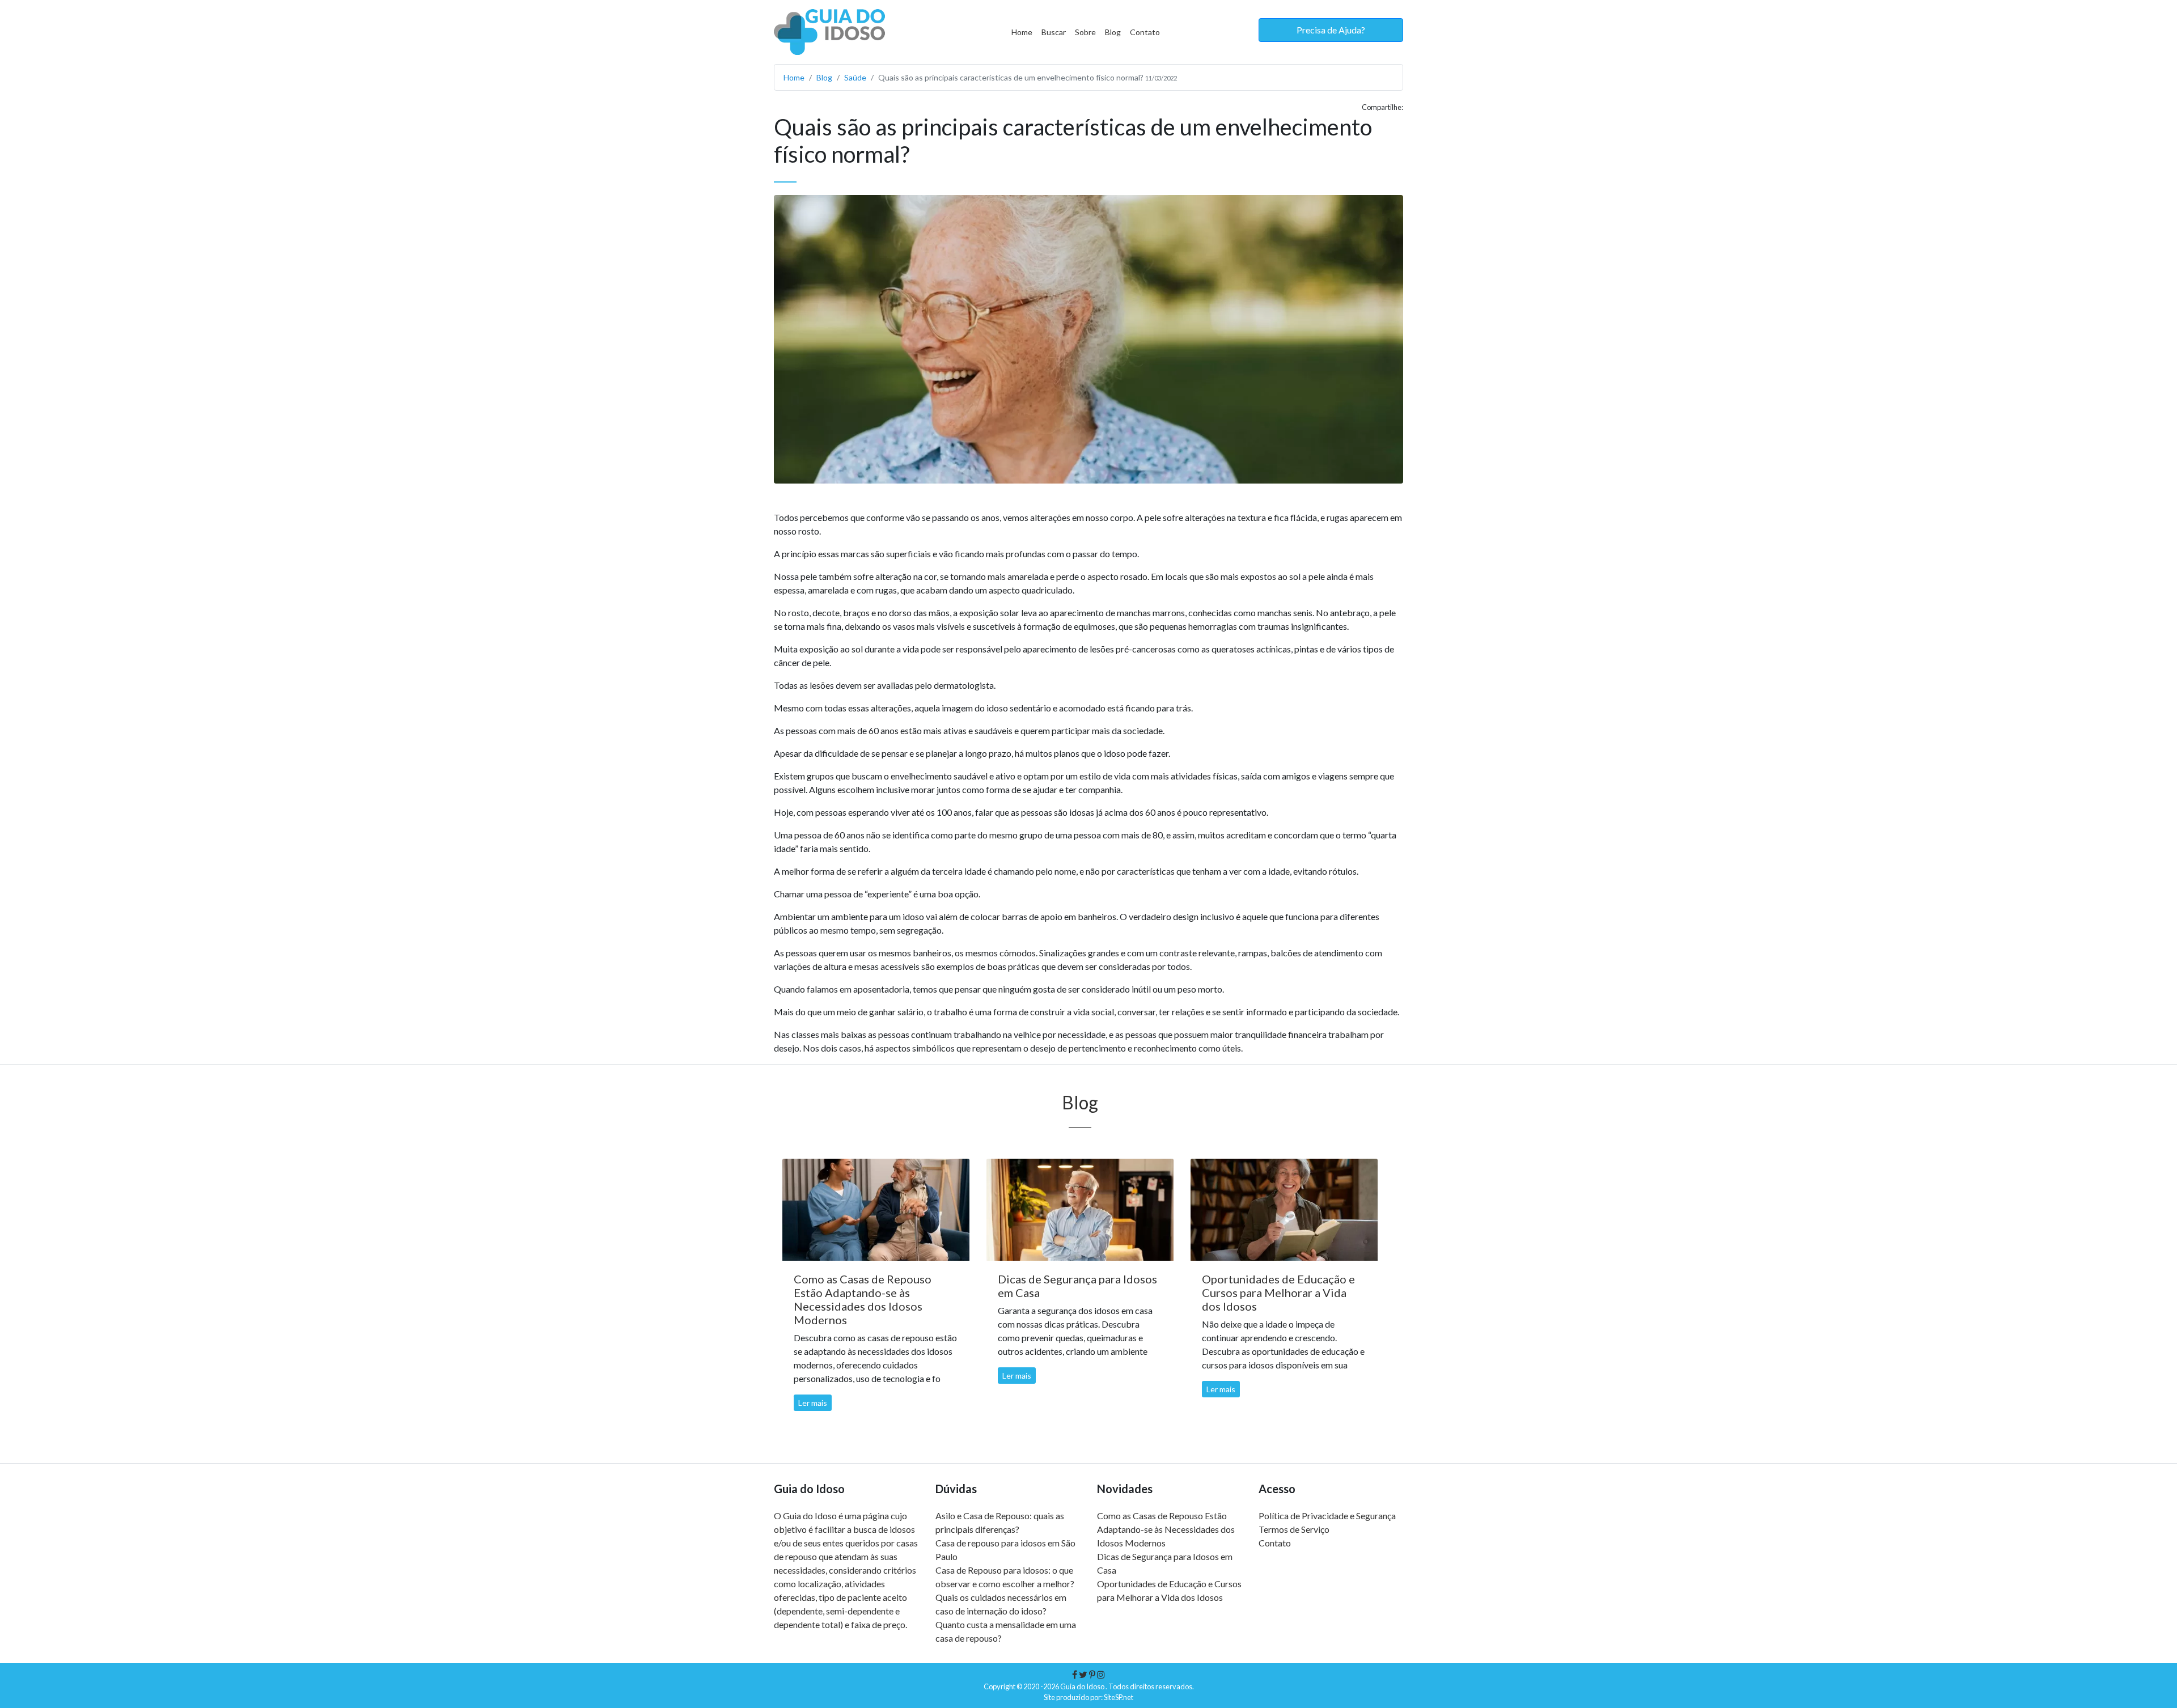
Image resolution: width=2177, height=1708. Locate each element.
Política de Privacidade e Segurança (1327, 1516)
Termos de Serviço (1294, 1529)
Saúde (855, 77)
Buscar (1054, 32)
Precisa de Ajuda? (1331, 30)
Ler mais (813, 1403)
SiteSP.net (1119, 1697)
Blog (1113, 32)
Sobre (1085, 32)
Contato (1145, 32)
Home (1022, 32)
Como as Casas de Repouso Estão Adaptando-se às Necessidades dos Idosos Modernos (1166, 1529)
